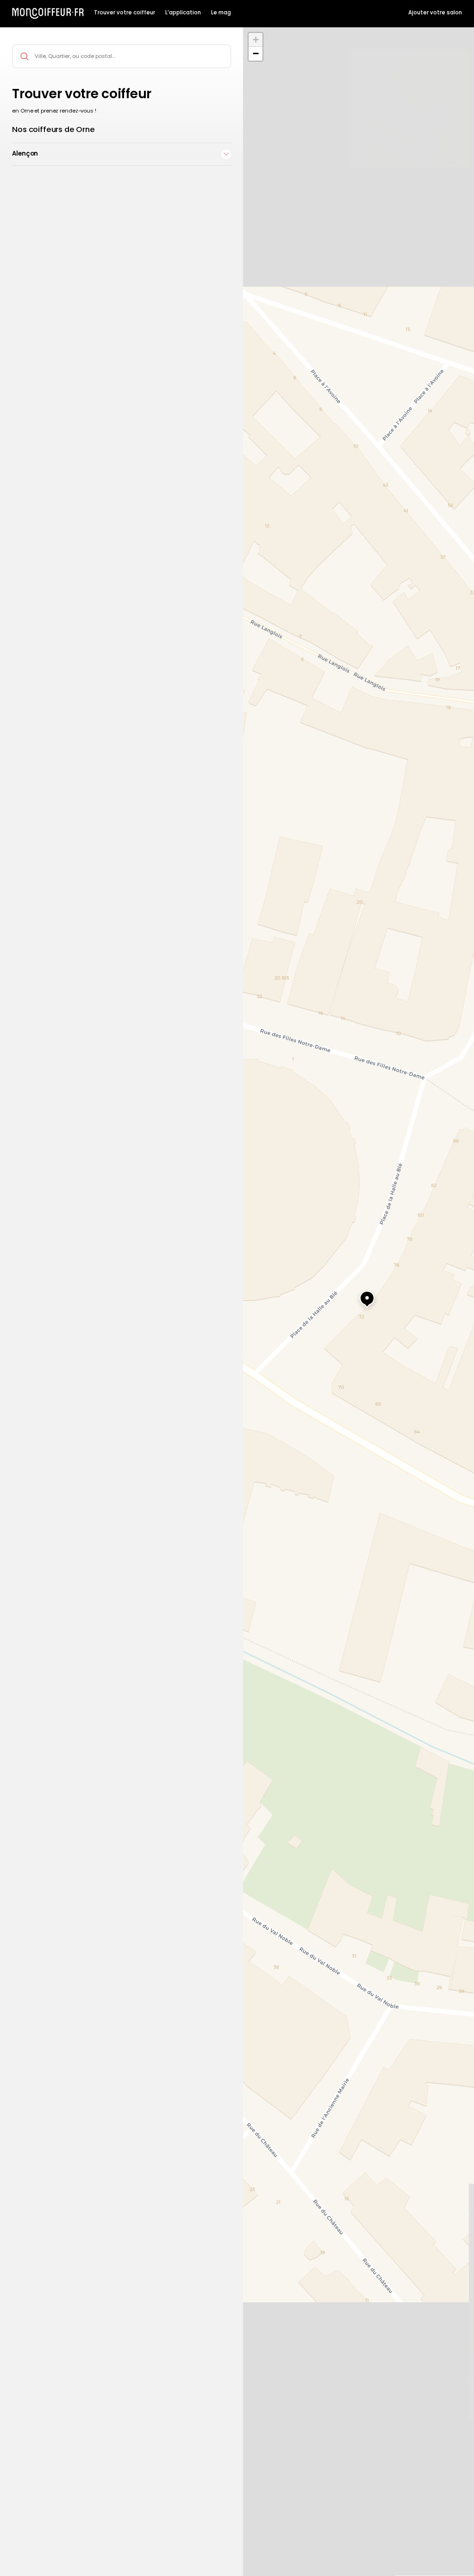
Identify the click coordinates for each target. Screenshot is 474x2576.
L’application (183, 13)
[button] (358, 1294)
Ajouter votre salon (435, 13)
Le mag (221, 13)
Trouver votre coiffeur (125, 13)
